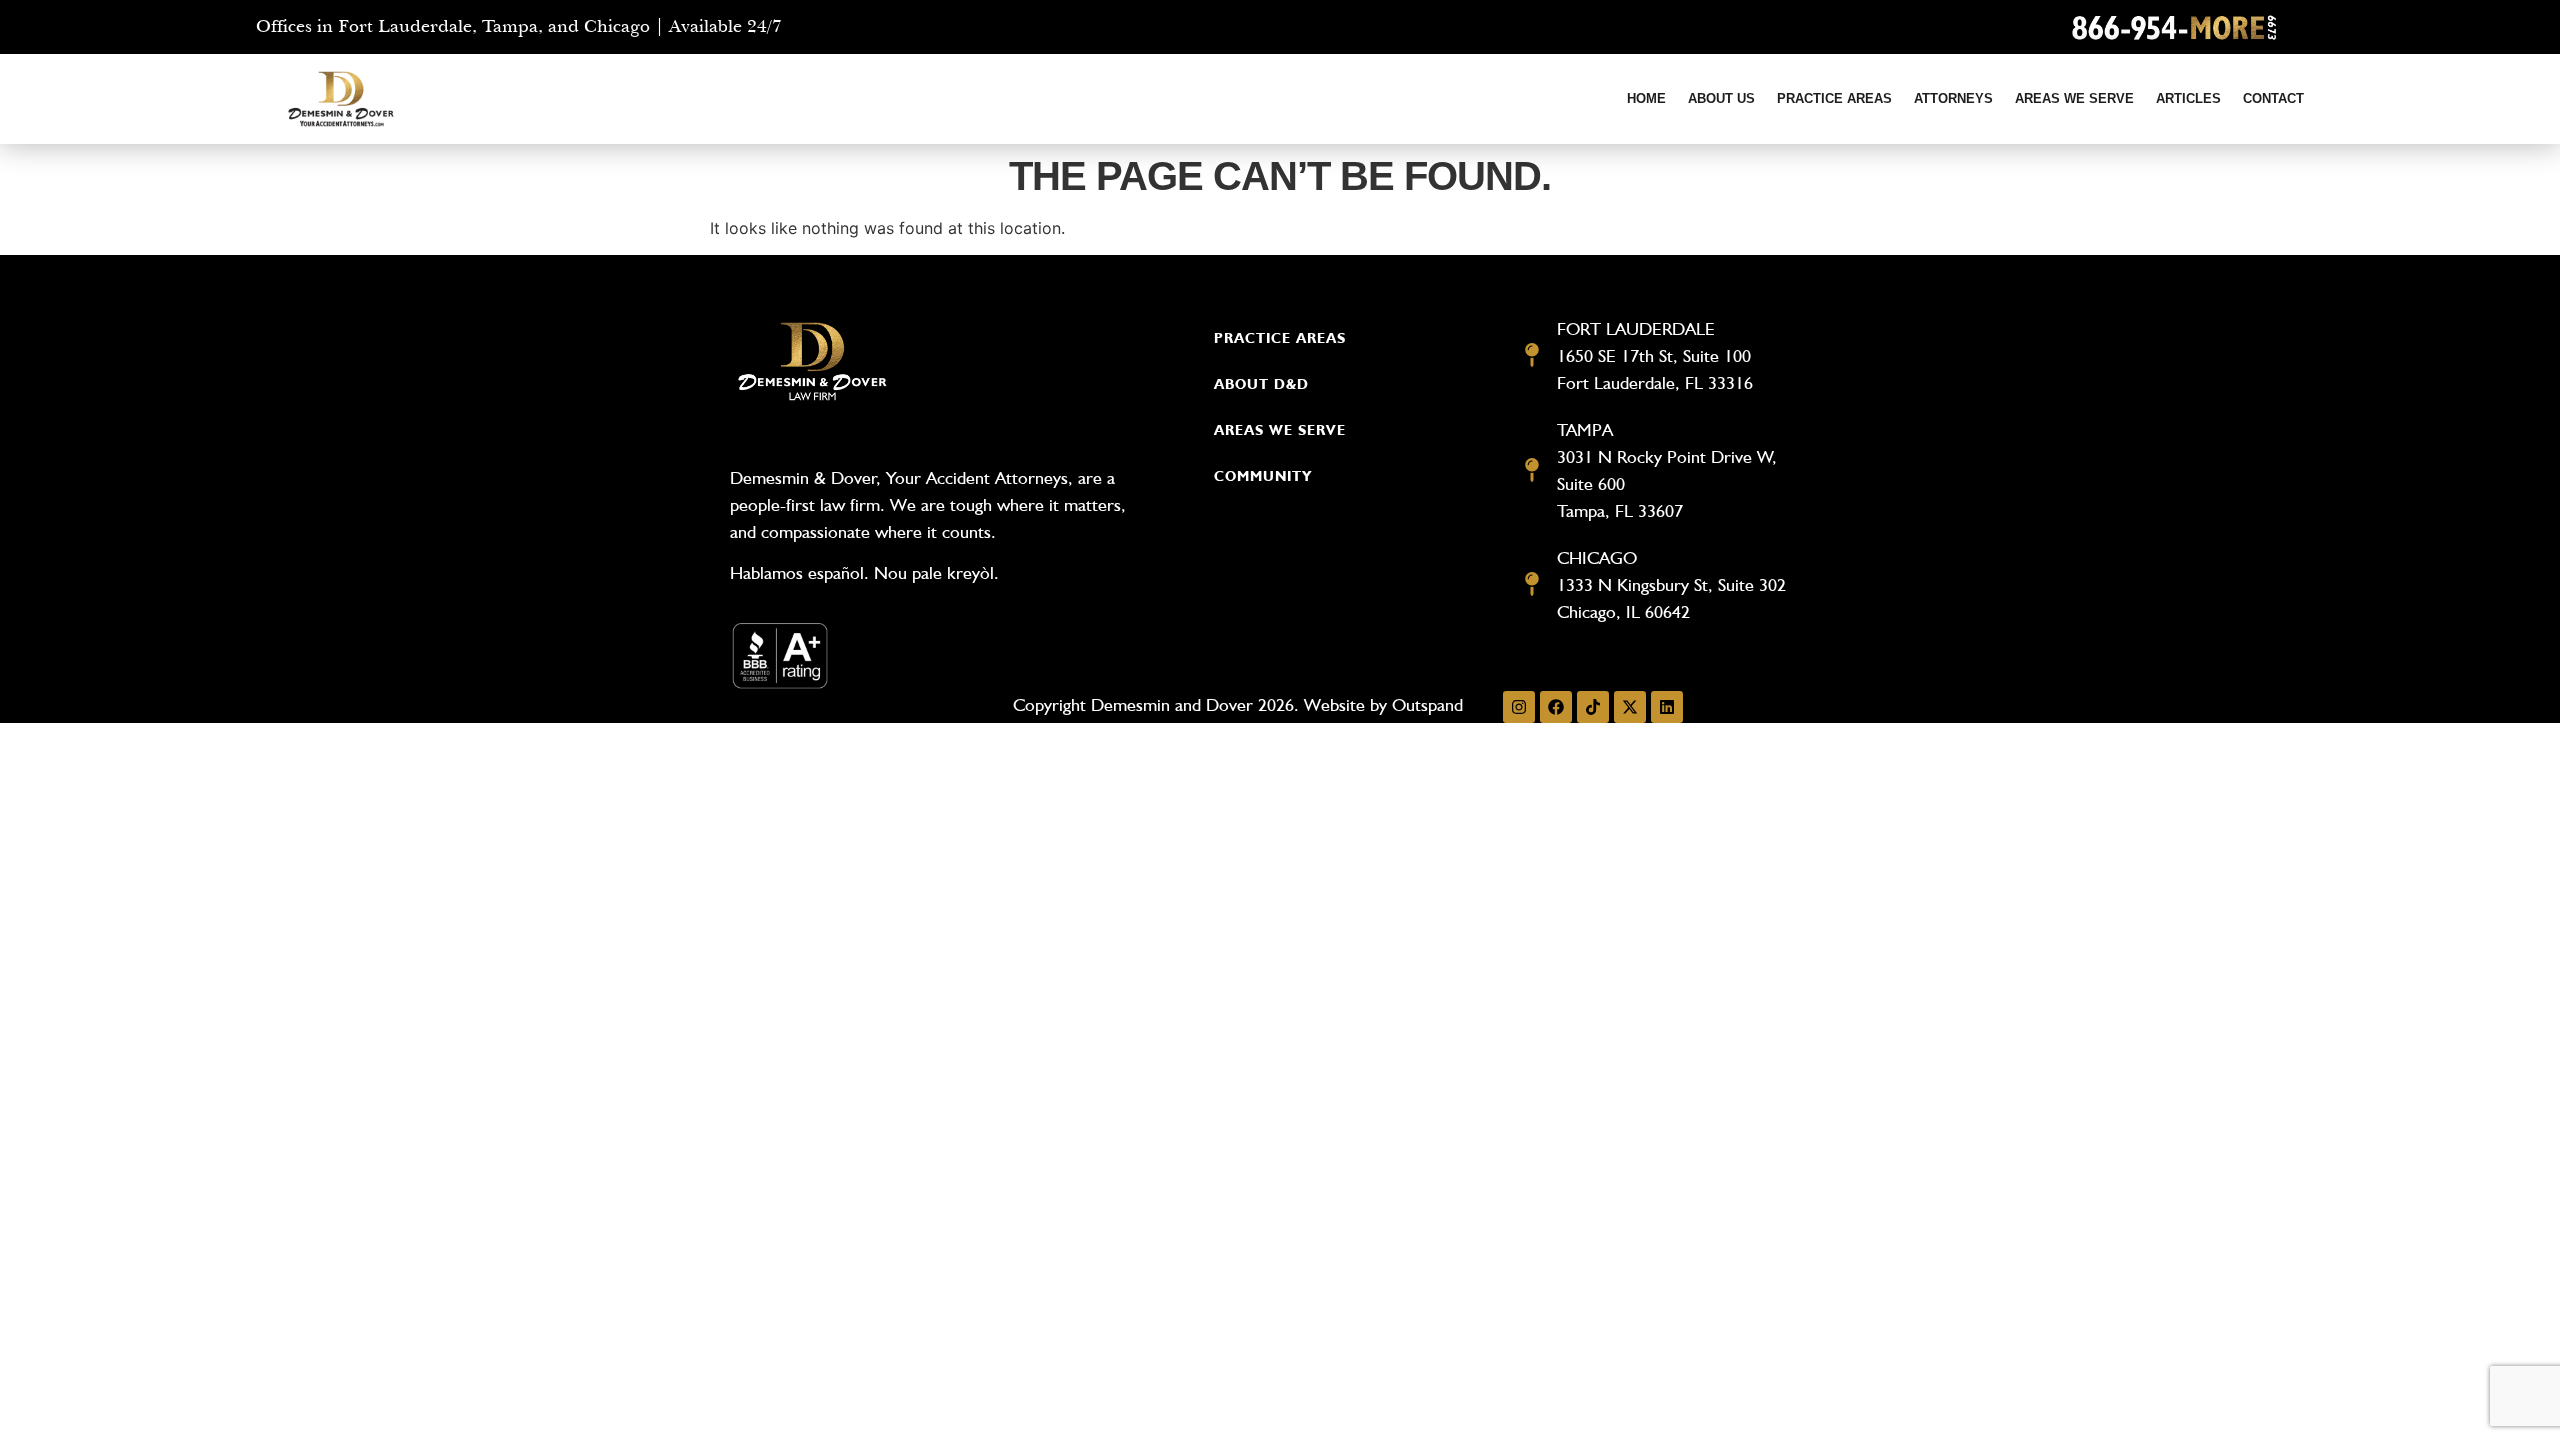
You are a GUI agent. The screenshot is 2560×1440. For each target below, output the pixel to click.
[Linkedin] (1667, 707)
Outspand (1427, 704)
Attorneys (1953, 98)
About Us (1721, 98)
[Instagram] (1519, 707)
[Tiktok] (1593, 707)
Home (1646, 98)
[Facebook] (1556, 707)
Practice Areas (1834, 98)
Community (1263, 476)
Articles (2188, 98)
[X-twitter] (1630, 707)
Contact (2273, 98)
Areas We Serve (2074, 98)
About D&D (1261, 384)
